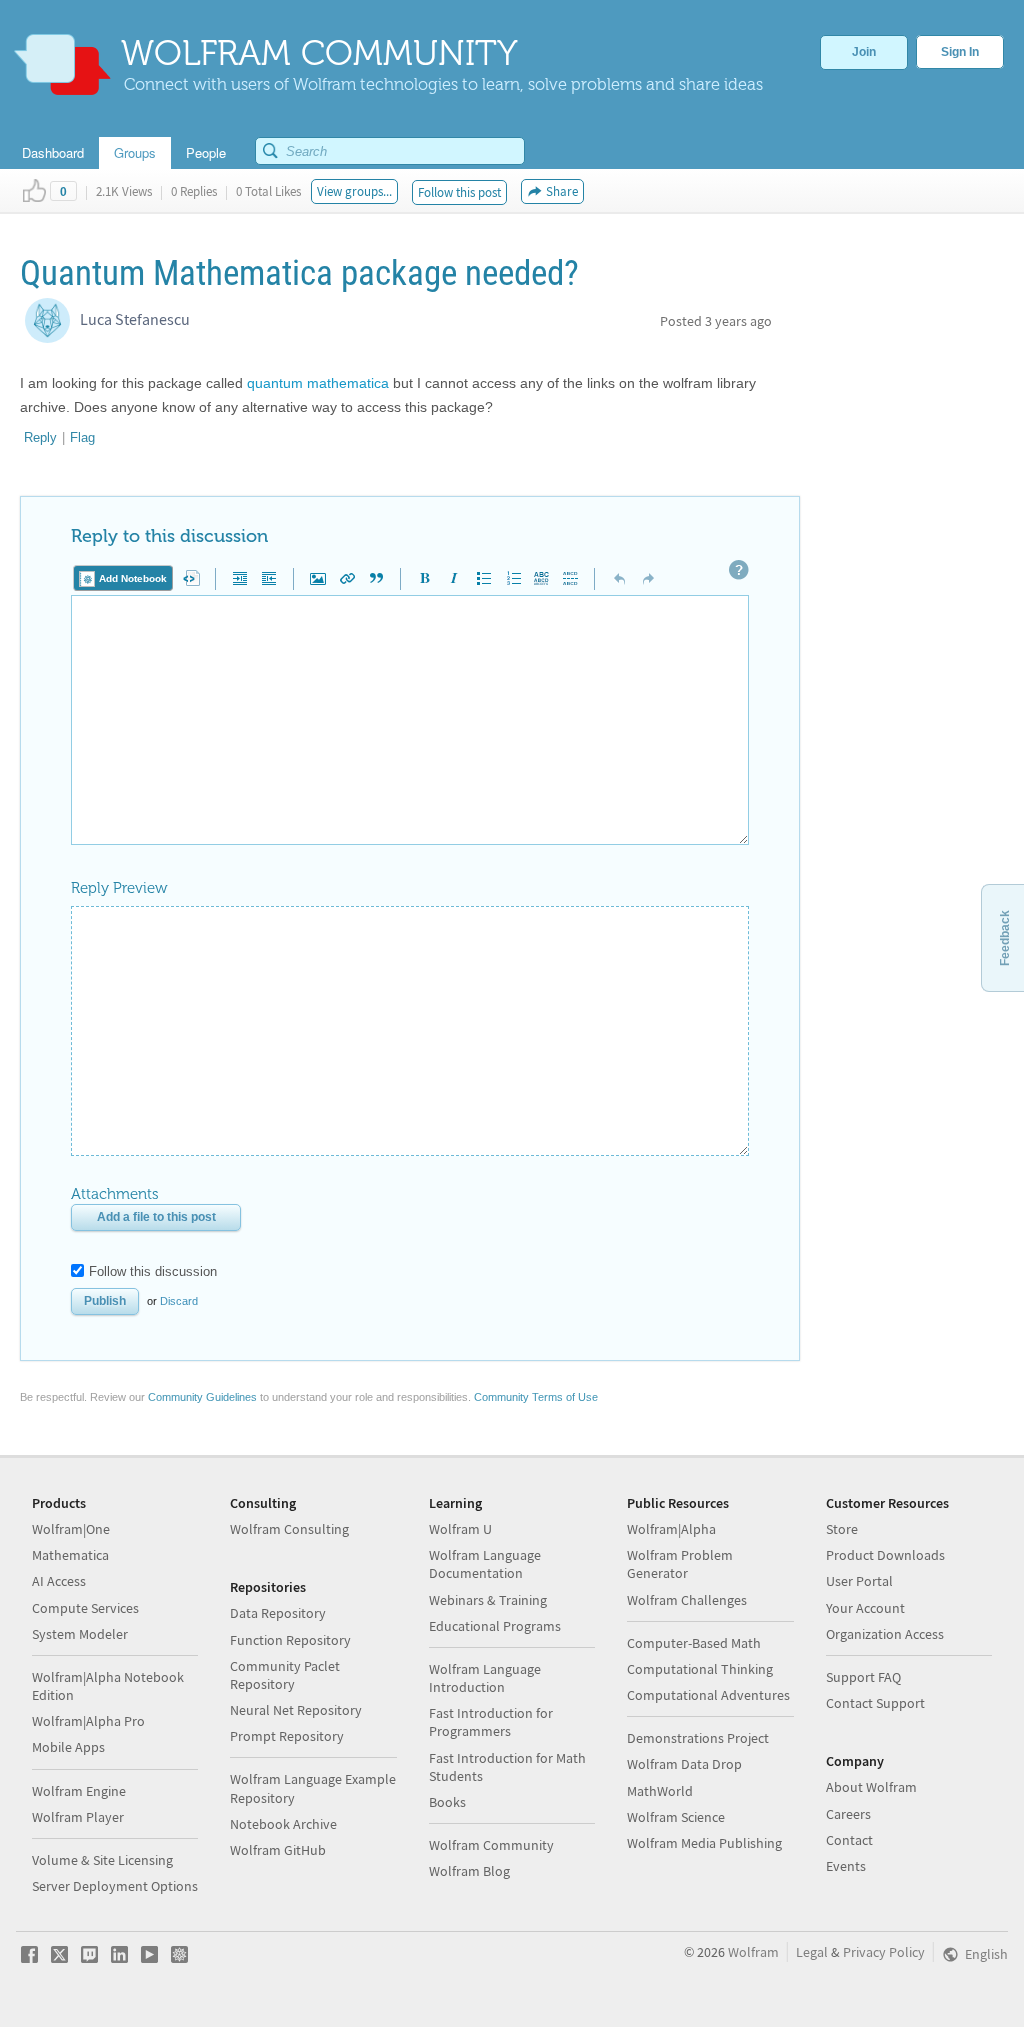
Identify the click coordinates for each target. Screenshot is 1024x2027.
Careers (848, 1814)
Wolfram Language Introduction (485, 1678)
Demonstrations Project (698, 1738)
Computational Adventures (708, 1695)
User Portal (859, 1581)
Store (842, 1529)
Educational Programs (495, 1626)
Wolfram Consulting (289, 1529)
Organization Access (885, 1634)
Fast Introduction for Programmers (491, 1722)
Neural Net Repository (296, 1710)
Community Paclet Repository (285, 1675)
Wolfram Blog (469, 1871)
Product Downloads (885, 1555)
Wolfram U (460, 1529)
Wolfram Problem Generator (680, 1564)
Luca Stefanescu (135, 319)
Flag (82, 437)
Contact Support (875, 1703)
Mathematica (70, 1555)
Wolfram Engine (79, 1791)
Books (447, 1802)
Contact (849, 1840)
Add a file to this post (156, 1217)
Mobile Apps (68, 1747)
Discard (179, 1301)
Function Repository (290, 1640)
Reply (40, 437)
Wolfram (753, 1952)
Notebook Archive (283, 1824)
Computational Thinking (700, 1669)
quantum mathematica (318, 383)
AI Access (59, 1581)
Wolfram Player (78, 1817)
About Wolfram (871, 1787)
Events (846, 1866)
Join (864, 52)
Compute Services (85, 1608)
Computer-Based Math (694, 1643)
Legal (812, 1952)
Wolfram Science (676, 1817)
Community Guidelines (202, 1397)
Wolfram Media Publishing (704, 1843)
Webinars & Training (488, 1600)
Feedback (1005, 938)
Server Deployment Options (115, 1886)
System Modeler (80, 1634)
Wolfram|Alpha (671, 1529)
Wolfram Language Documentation (485, 1564)
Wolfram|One (71, 1529)
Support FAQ (863, 1677)
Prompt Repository (287, 1736)
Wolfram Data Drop (684, 1764)
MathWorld (660, 1791)
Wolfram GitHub (278, 1850)
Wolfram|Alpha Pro (88, 1721)
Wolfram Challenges (687, 1600)
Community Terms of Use (536, 1397)
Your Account (865, 1608)
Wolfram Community (491, 1845)
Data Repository (278, 1613)
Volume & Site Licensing (102, 1860)
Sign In (960, 52)
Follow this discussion (153, 1271)
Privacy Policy (884, 1952)
